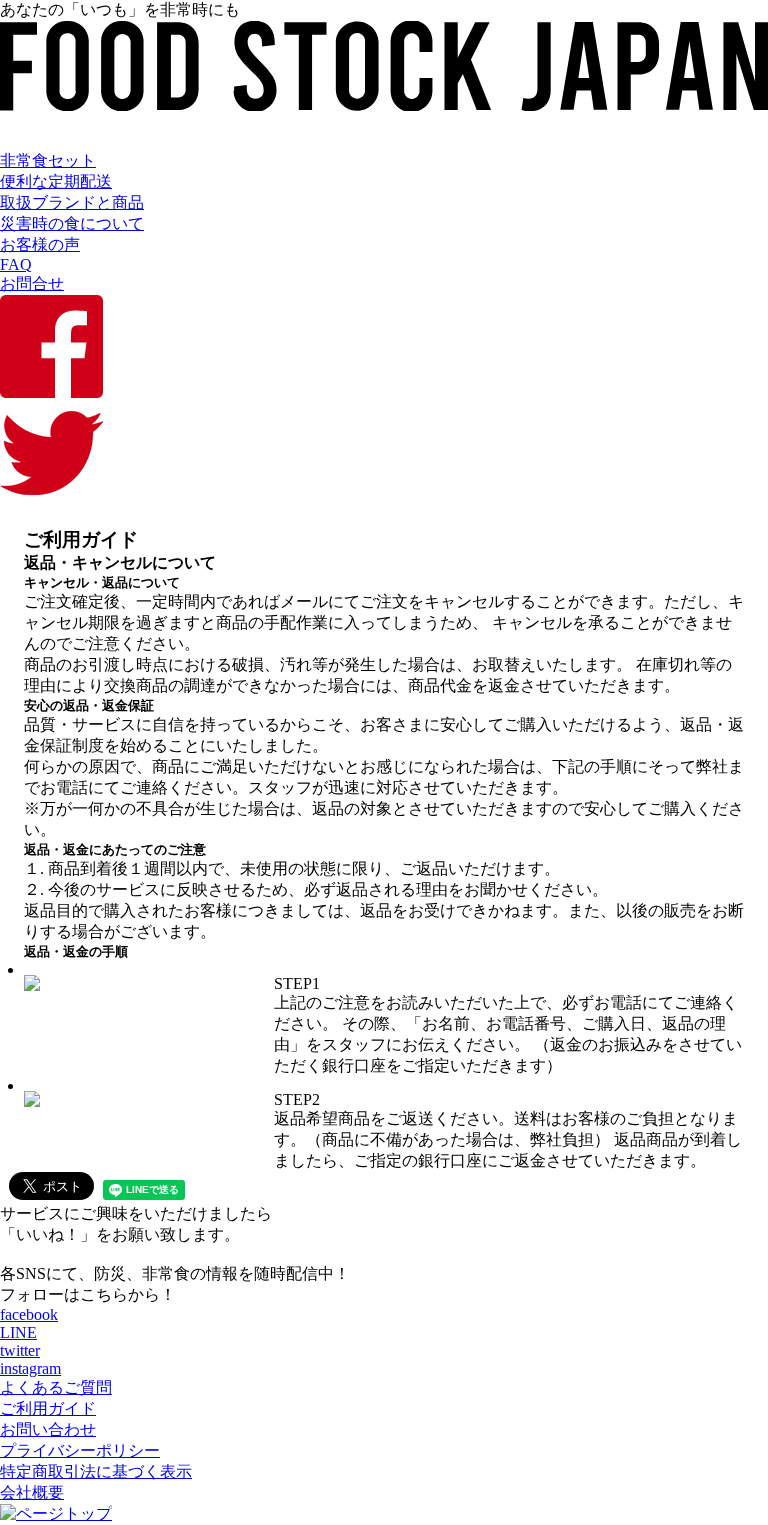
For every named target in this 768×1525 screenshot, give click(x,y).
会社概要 (32, 1492)
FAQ (16, 264)
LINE (18, 1332)
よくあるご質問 (56, 1387)
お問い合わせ (48, 1429)
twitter (20, 1350)
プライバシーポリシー (80, 1450)
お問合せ (32, 283)
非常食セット (48, 160)
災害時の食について (72, 223)
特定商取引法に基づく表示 (96, 1471)
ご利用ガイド (48, 1408)
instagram (30, 1368)
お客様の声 (40, 244)
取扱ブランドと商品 (72, 202)
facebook (29, 1314)
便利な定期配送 (56, 181)
